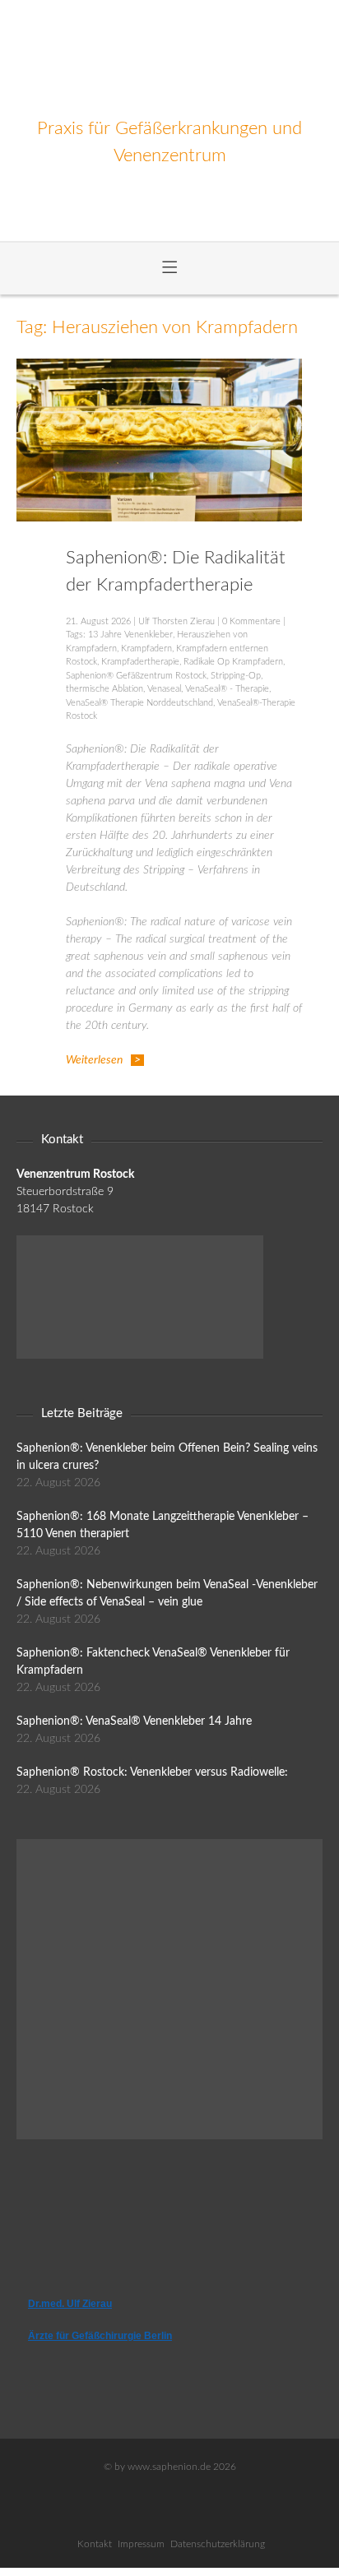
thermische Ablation (104, 689)
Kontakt (95, 2544)
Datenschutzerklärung (218, 2544)
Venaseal (164, 689)
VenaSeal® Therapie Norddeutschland (139, 703)
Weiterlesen (94, 1060)
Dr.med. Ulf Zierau (70, 2304)
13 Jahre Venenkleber (130, 635)
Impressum (141, 2544)
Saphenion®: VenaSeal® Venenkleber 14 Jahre (134, 1721)
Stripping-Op (236, 676)
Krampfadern (146, 649)
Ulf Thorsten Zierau (176, 621)
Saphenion (170, 58)
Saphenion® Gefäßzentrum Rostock (136, 676)
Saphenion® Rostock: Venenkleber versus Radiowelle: (152, 1772)
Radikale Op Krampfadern (233, 662)
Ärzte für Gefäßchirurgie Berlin (100, 2336)
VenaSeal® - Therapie (227, 689)
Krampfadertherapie (140, 662)
